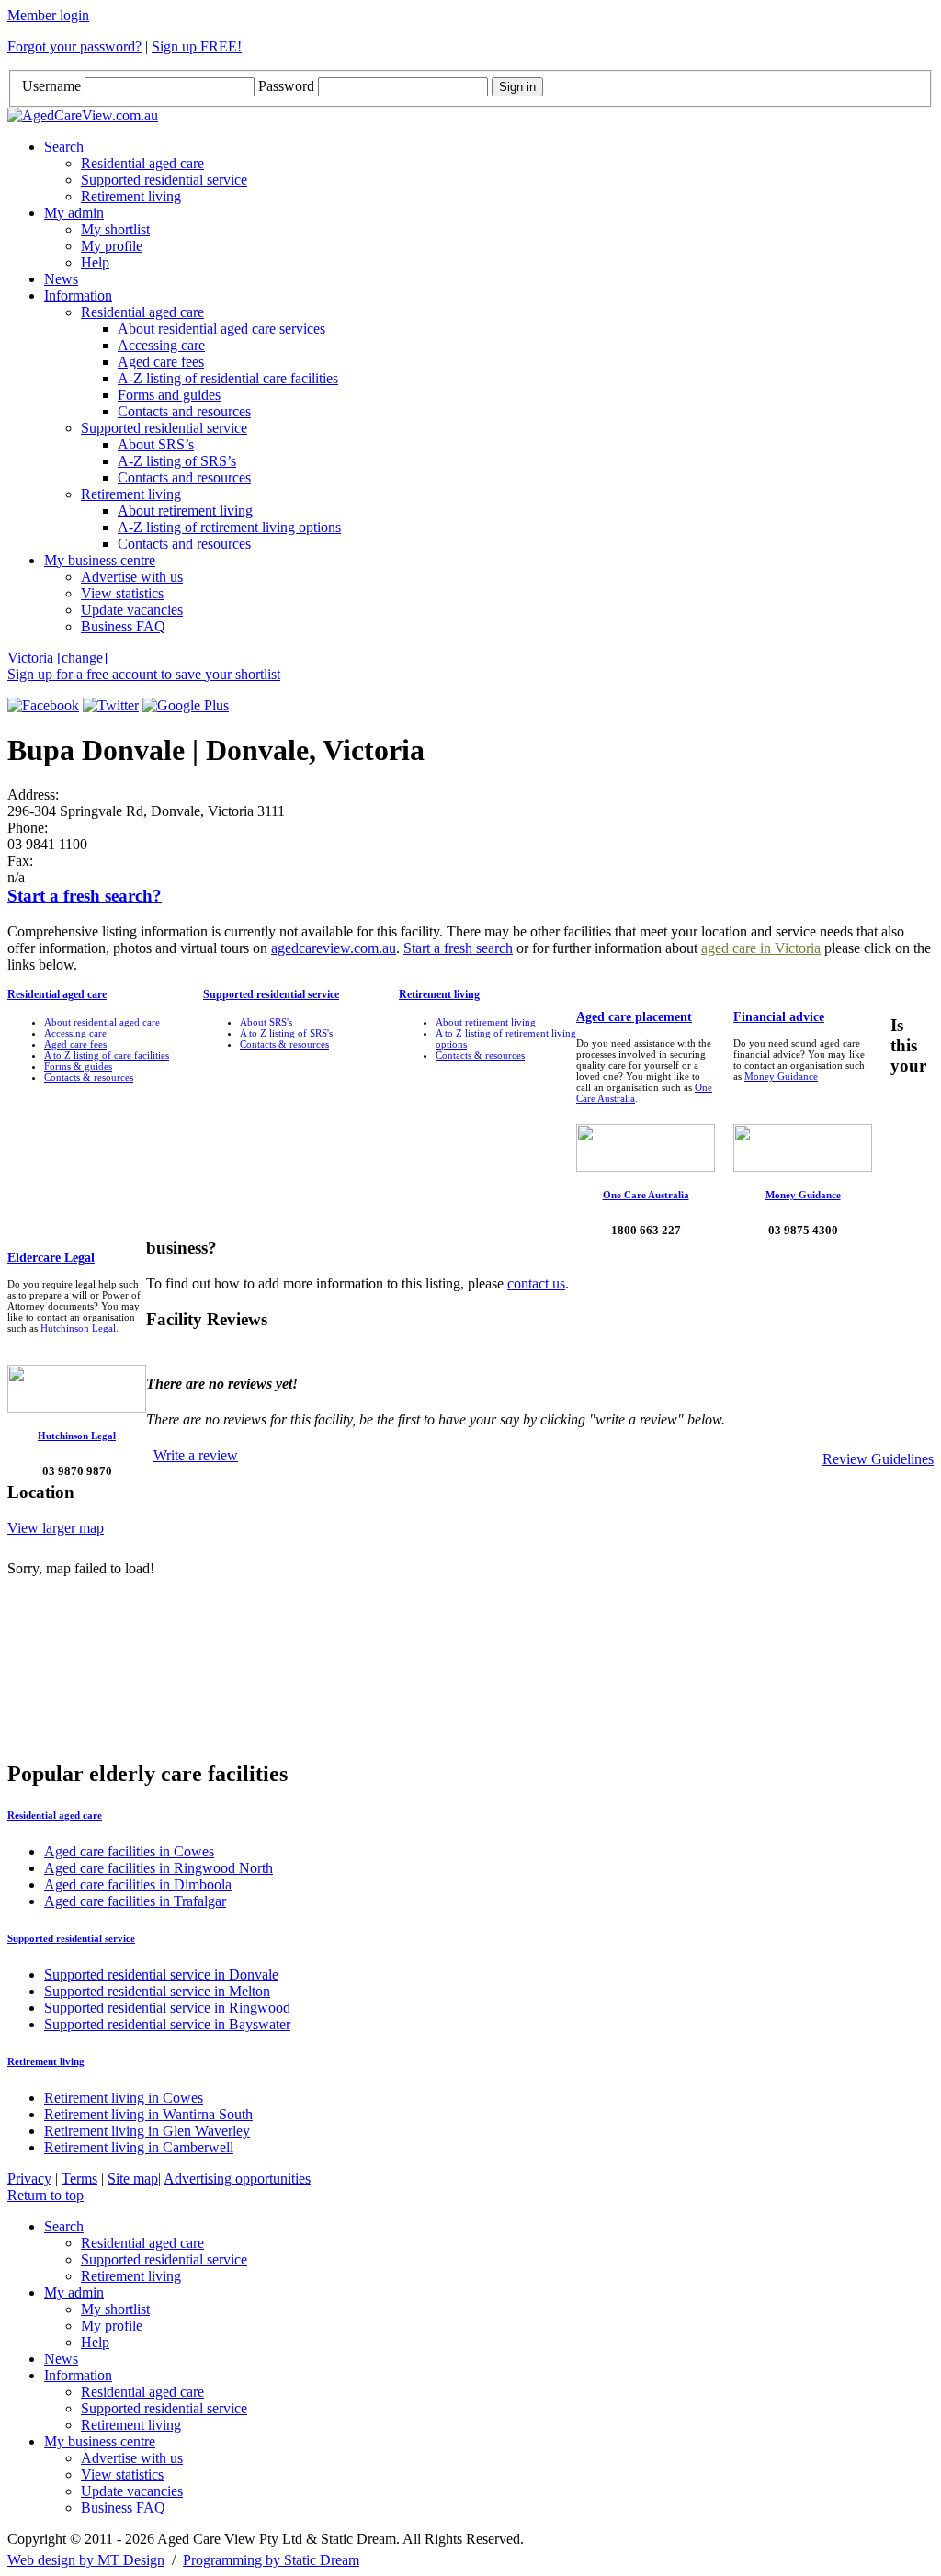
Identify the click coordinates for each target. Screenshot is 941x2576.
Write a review (196, 1455)
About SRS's (266, 1022)
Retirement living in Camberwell (139, 2147)
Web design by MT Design (86, 2560)
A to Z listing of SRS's (286, 1033)
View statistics (122, 593)
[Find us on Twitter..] (111, 705)
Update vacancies (132, 610)
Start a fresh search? (85, 896)
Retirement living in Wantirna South (148, 2114)
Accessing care (161, 345)
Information (78, 295)
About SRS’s (156, 444)
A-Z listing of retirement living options (229, 527)
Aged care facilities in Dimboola (138, 1884)
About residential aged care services (221, 329)
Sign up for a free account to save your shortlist (144, 674)
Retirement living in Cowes (124, 2098)
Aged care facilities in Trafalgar (135, 1901)
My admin (74, 213)
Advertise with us (132, 577)
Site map (133, 2179)
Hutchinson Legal (78, 1328)
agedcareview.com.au (334, 948)
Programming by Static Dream (271, 2560)
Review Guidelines (878, 1459)
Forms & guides (78, 1066)
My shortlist (115, 229)
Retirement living (131, 196)
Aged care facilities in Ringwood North (159, 1868)
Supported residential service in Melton (157, 1991)
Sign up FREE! (197, 46)
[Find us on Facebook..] (43, 705)
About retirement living (185, 511)
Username (51, 86)
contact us (536, 1283)
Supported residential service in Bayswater (167, 2024)
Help (95, 262)
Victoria (57, 658)
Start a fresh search (458, 948)
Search (64, 147)
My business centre (100, 560)
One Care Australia (646, 1195)
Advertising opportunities (237, 2179)
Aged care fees (161, 362)
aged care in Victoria (761, 948)
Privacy (29, 2179)
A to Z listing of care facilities (107, 1055)
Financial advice (779, 1017)
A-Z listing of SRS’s (177, 461)
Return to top (45, 2195)
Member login (48, 15)
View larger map (56, 1528)
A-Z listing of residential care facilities (228, 378)
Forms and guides (169, 395)
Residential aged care (142, 163)
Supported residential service (164, 180)
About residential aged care (102, 1022)
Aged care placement (634, 1017)
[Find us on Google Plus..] (186, 705)
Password (286, 86)
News (61, 279)
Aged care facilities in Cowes (129, 1851)
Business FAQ (123, 626)
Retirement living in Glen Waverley (147, 2131)
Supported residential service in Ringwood (167, 2008)
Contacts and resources (184, 411)
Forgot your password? (74, 46)
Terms (79, 2179)
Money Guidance (781, 1076)
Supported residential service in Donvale (161, 1975)
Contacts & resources (89, 1077)
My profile (112, 246)
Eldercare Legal (51, 1258)
